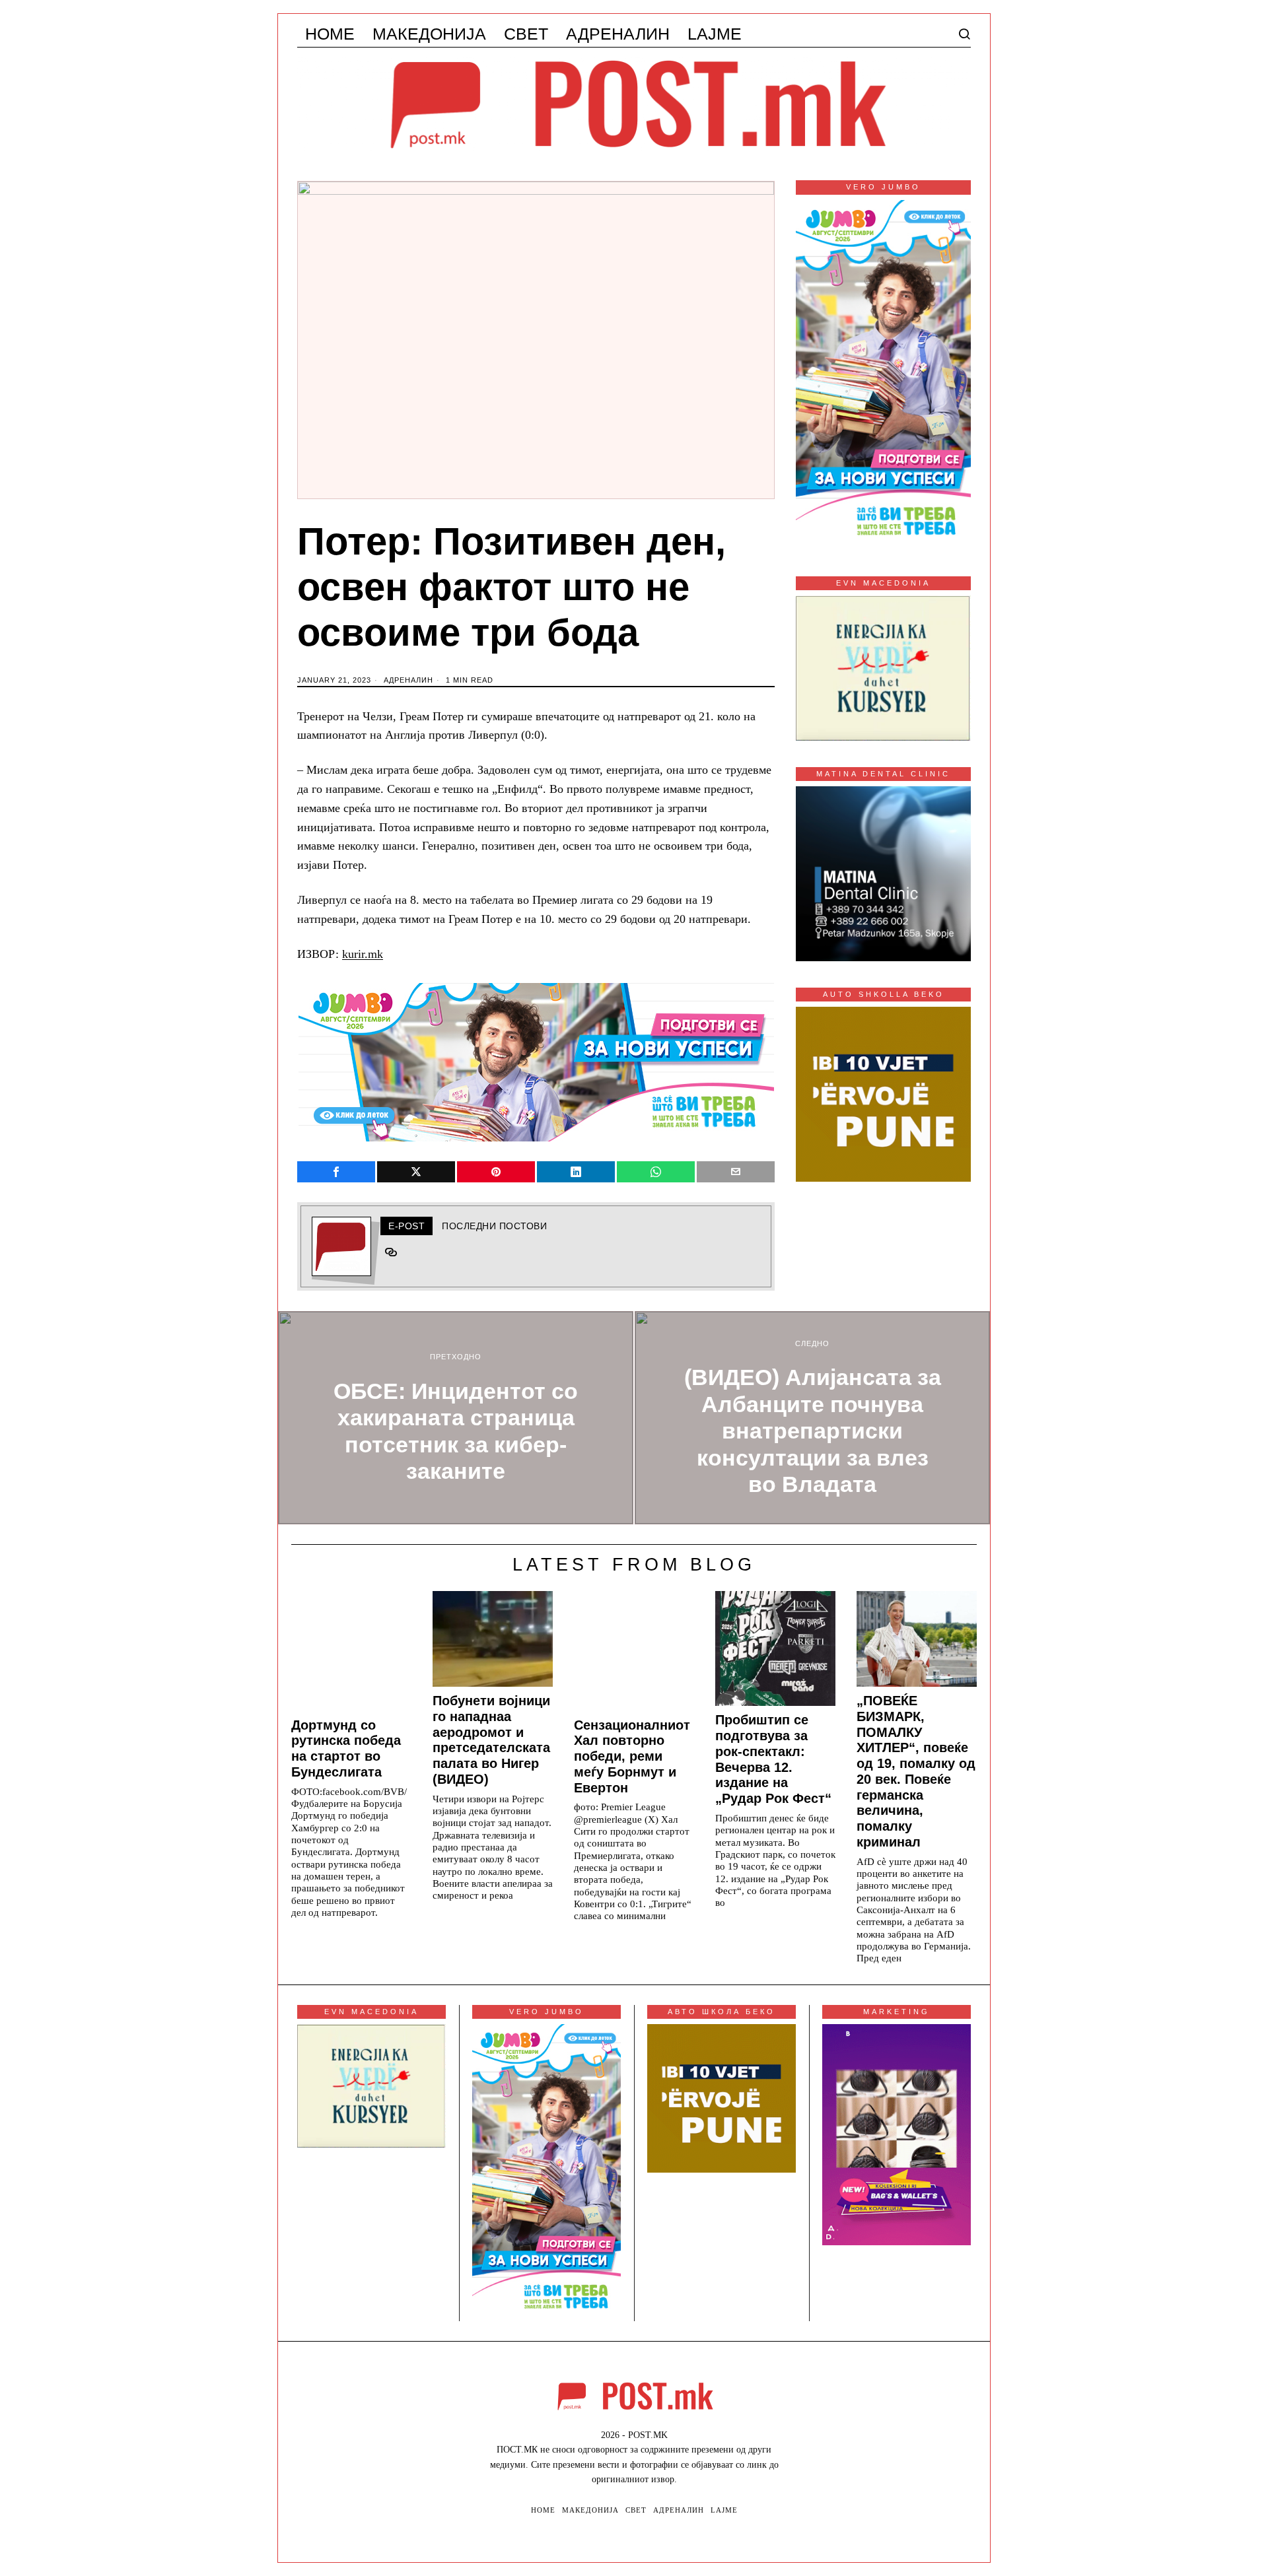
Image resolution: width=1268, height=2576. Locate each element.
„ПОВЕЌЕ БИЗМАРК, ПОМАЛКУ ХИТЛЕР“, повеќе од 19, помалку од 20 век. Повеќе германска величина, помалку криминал (916, 1771)
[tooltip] (336, 1172)
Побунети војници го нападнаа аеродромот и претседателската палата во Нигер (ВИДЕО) (491, 1740)
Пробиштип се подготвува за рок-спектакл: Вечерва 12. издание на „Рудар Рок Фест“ (773, 1759)
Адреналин (408, 680)
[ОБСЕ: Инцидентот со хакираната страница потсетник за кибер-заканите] (456, 1418)
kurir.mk (363, 954)
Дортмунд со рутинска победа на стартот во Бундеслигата (346, 1748)
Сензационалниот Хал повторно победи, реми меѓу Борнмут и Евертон (632, 1756)
